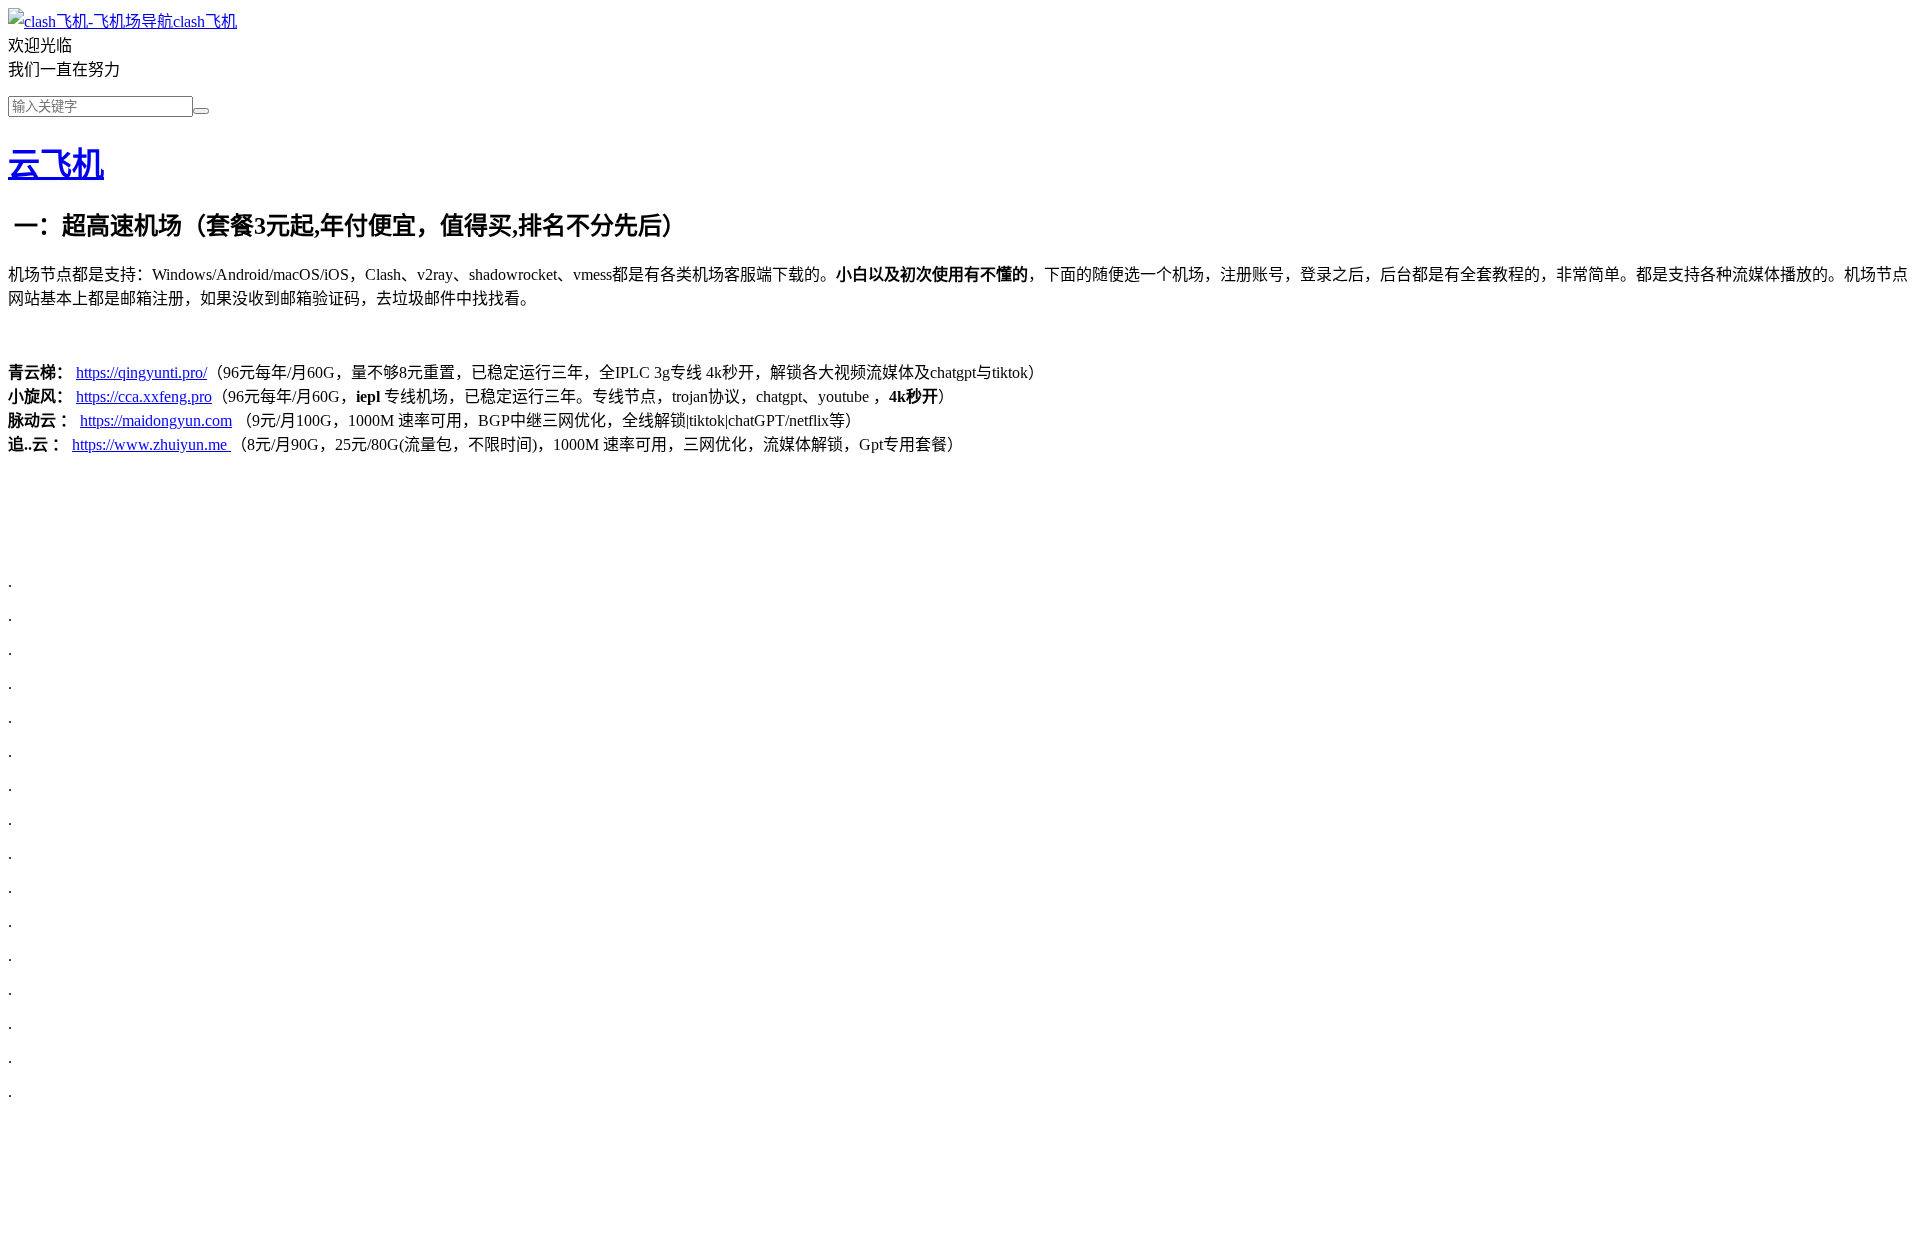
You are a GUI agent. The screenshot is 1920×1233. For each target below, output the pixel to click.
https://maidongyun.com (156, 420)
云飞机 (56, 164)
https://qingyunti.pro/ (141, 372)
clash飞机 (205, 21)
